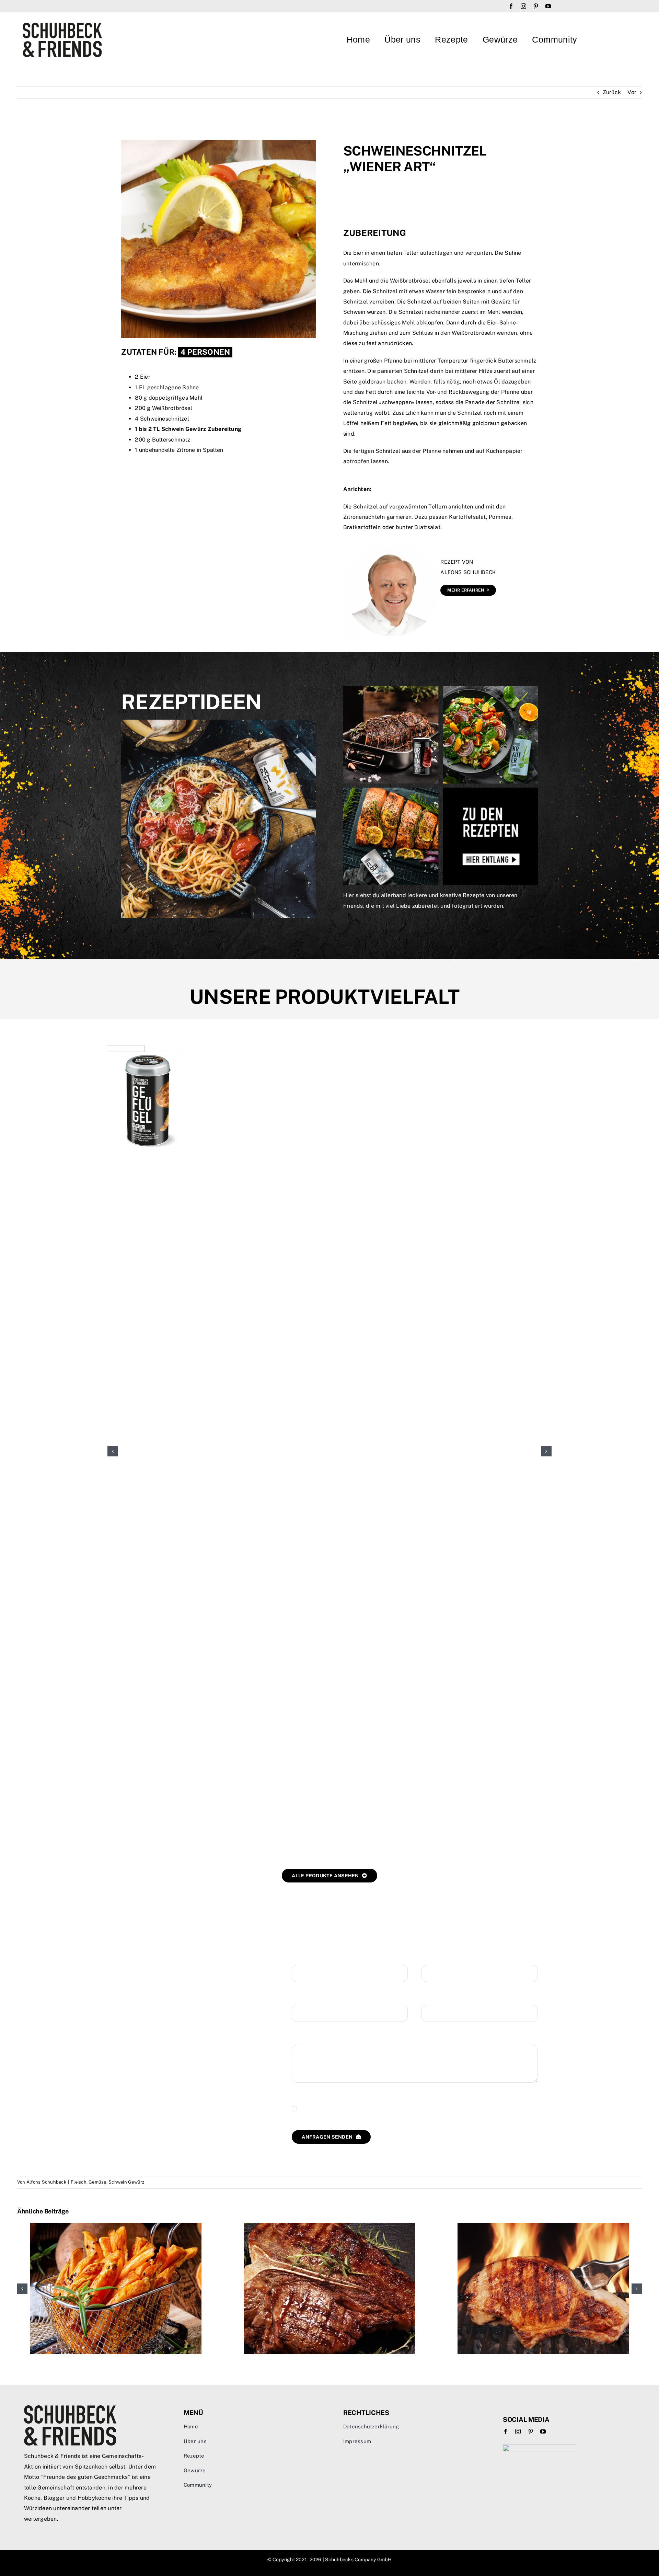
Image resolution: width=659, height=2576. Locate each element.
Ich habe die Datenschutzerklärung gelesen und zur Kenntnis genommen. (395, 2109)
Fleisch (79, 2182)
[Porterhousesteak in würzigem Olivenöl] (329, 2226)
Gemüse (97, 2182)
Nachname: (436, 1958)
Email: (300, 1998)
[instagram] (523, 6)
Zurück (612, 92)
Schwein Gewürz (126, 2182)
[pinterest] (536, 6)
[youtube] (548, 6)
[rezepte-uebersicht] (441, 689)
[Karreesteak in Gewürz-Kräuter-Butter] (543, 2226)
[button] (113, 1451)
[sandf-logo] (62, 25)
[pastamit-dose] (218, 722)
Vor (632, 92)
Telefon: (432, 1998)
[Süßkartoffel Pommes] (116, 2226)
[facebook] (511, 6)
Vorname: (304, 1958)
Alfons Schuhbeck (46, 2182)
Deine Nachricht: (314, 2038)
